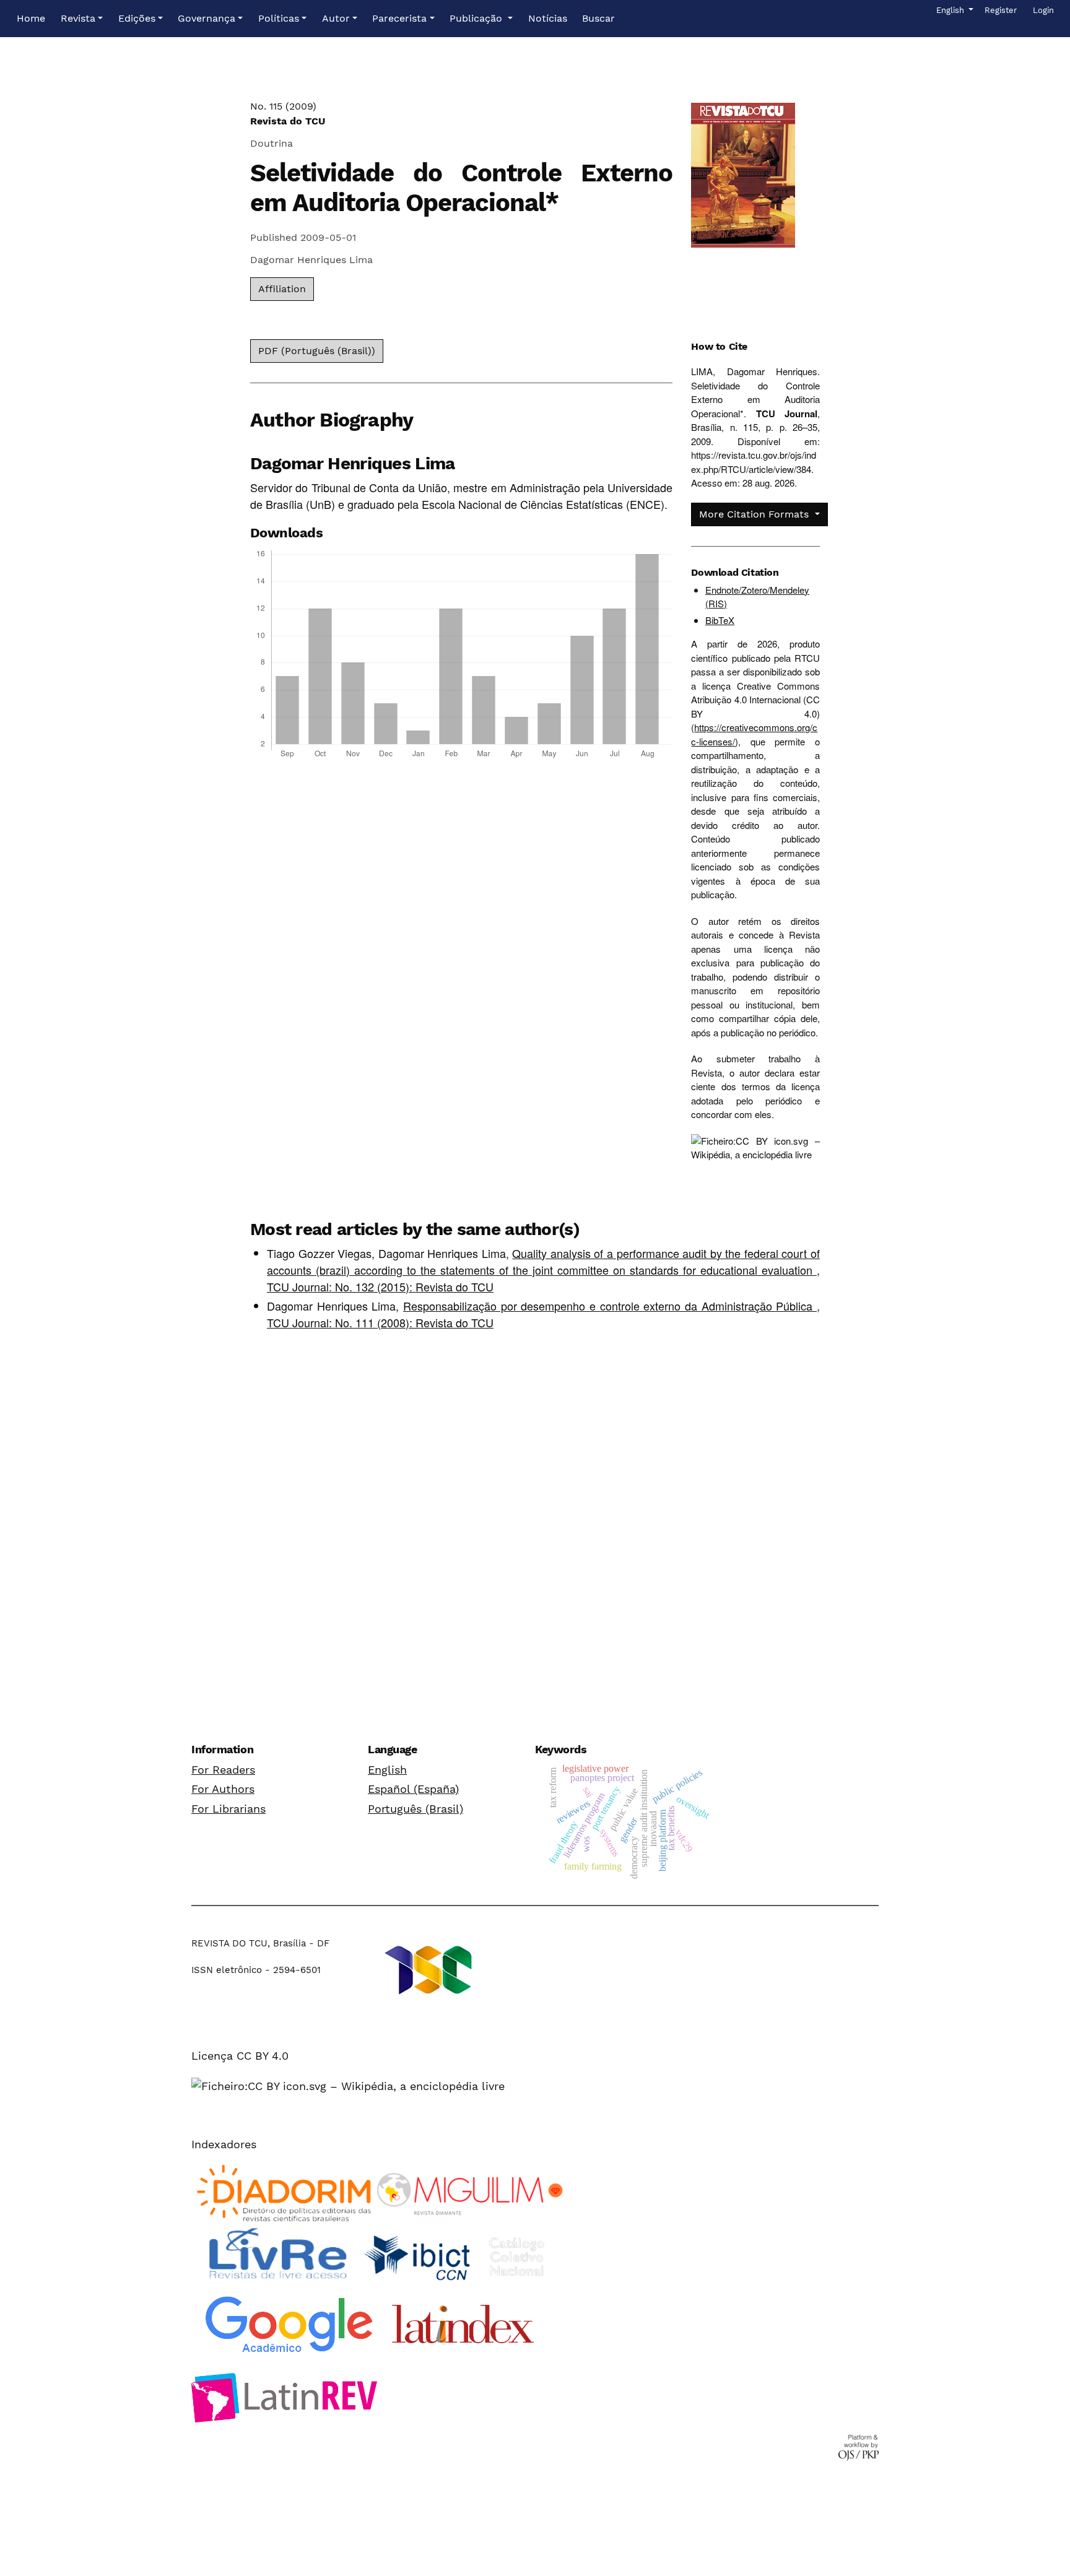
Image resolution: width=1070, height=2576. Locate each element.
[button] (82, 19)
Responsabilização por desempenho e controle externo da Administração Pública (610, 1306)
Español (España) (413, 1789)
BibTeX (720, 620)
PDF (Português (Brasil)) (317, 351)
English (387, 1770)
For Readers (223, 1770)
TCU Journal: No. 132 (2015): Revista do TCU (380, 1286)
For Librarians (228, 1809)
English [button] (954, 10)
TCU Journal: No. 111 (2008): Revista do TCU (380, 1322)
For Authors (223, 1789)
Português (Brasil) (415, 1809)
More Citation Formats (755, 514)
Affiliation (282, 289)
